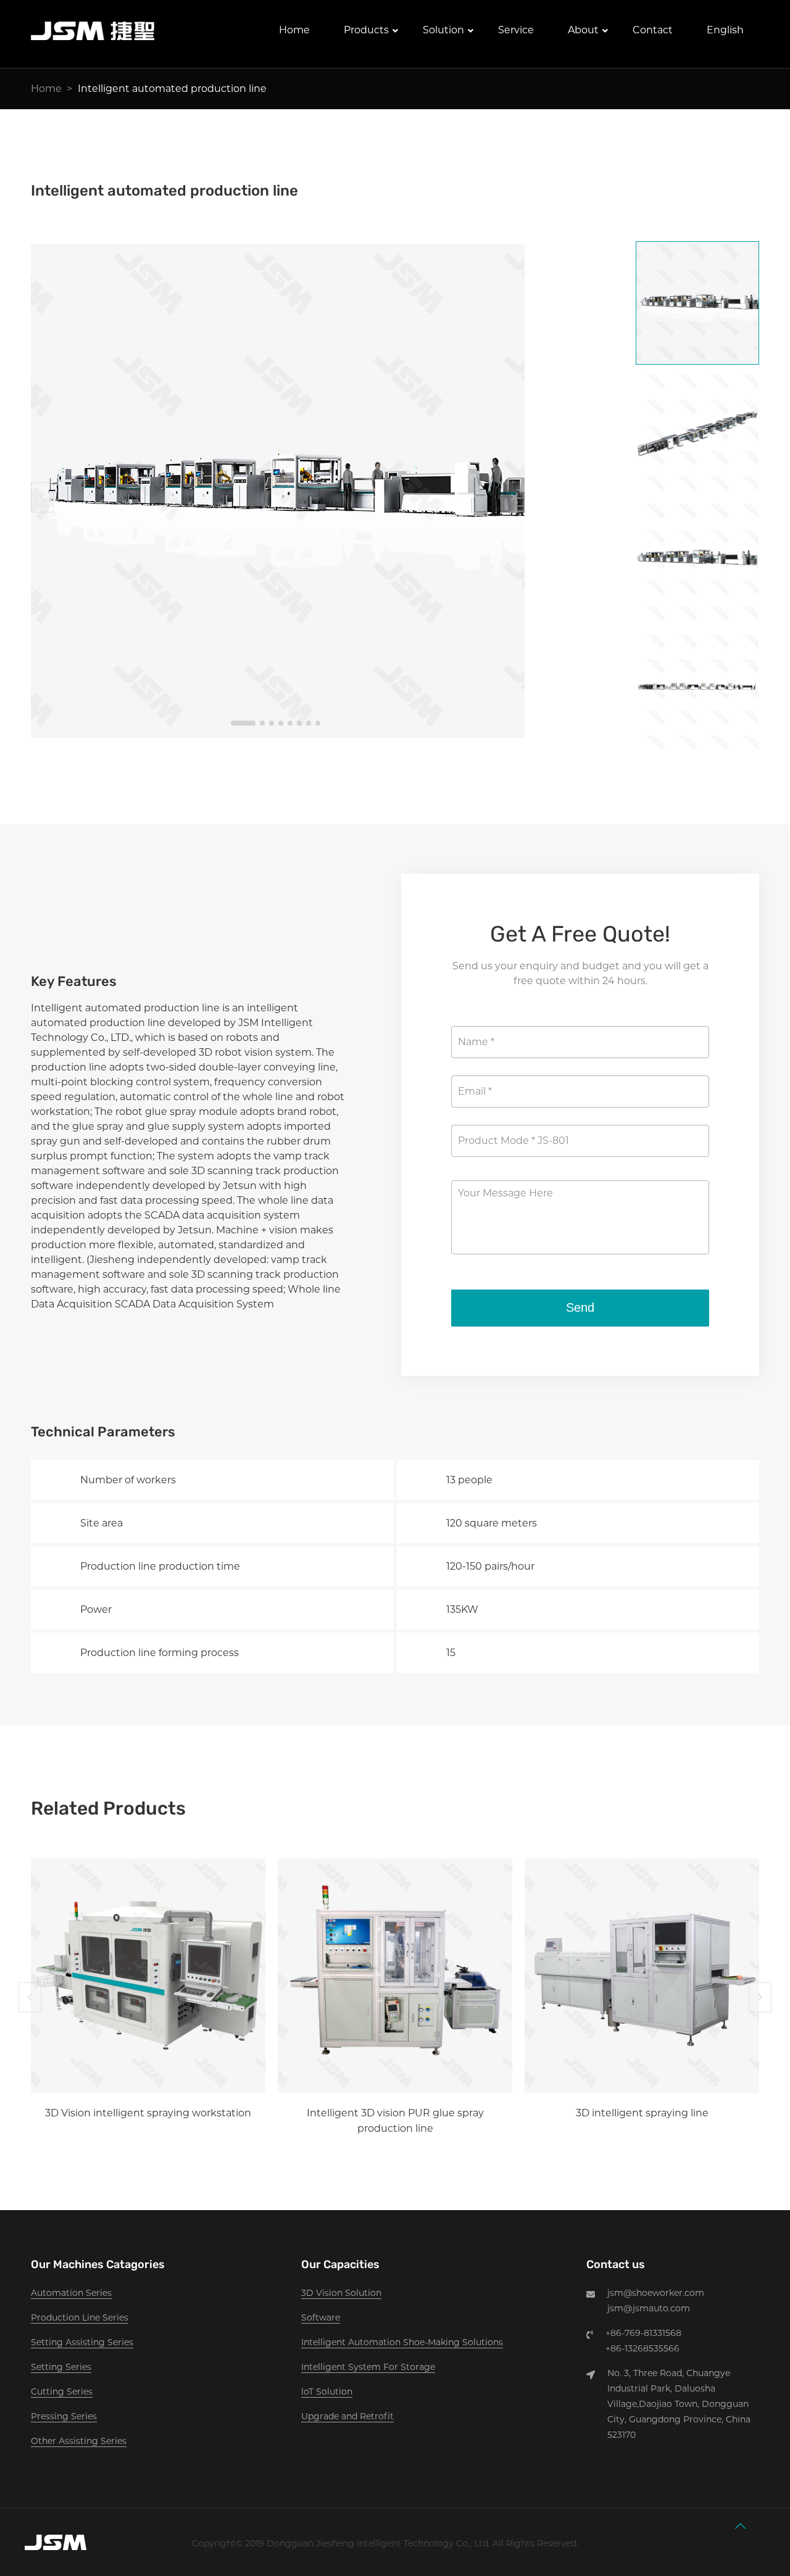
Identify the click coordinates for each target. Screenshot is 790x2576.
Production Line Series (80, 2317)
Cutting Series (62, 2392)
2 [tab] (262, 723)
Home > (52, 89)
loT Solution (327, 2392)
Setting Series (61, 2367)
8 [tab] (318, 723)
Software (321, 2317)
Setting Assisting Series (82, 2342)
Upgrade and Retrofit (347, 2416)
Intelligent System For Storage (368, 2367)
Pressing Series (64, 2416)
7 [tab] (309, 723)
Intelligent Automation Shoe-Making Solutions (402, 2342)
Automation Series (71, 2293)
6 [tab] (299, 723)
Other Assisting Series (79, 2441)
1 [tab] (243, 723)
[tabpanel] (278, 491)
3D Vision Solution (341, 2293)
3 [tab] (272, 723)
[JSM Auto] (93, 40)
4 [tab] (281, 723)
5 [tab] (290, 723)
